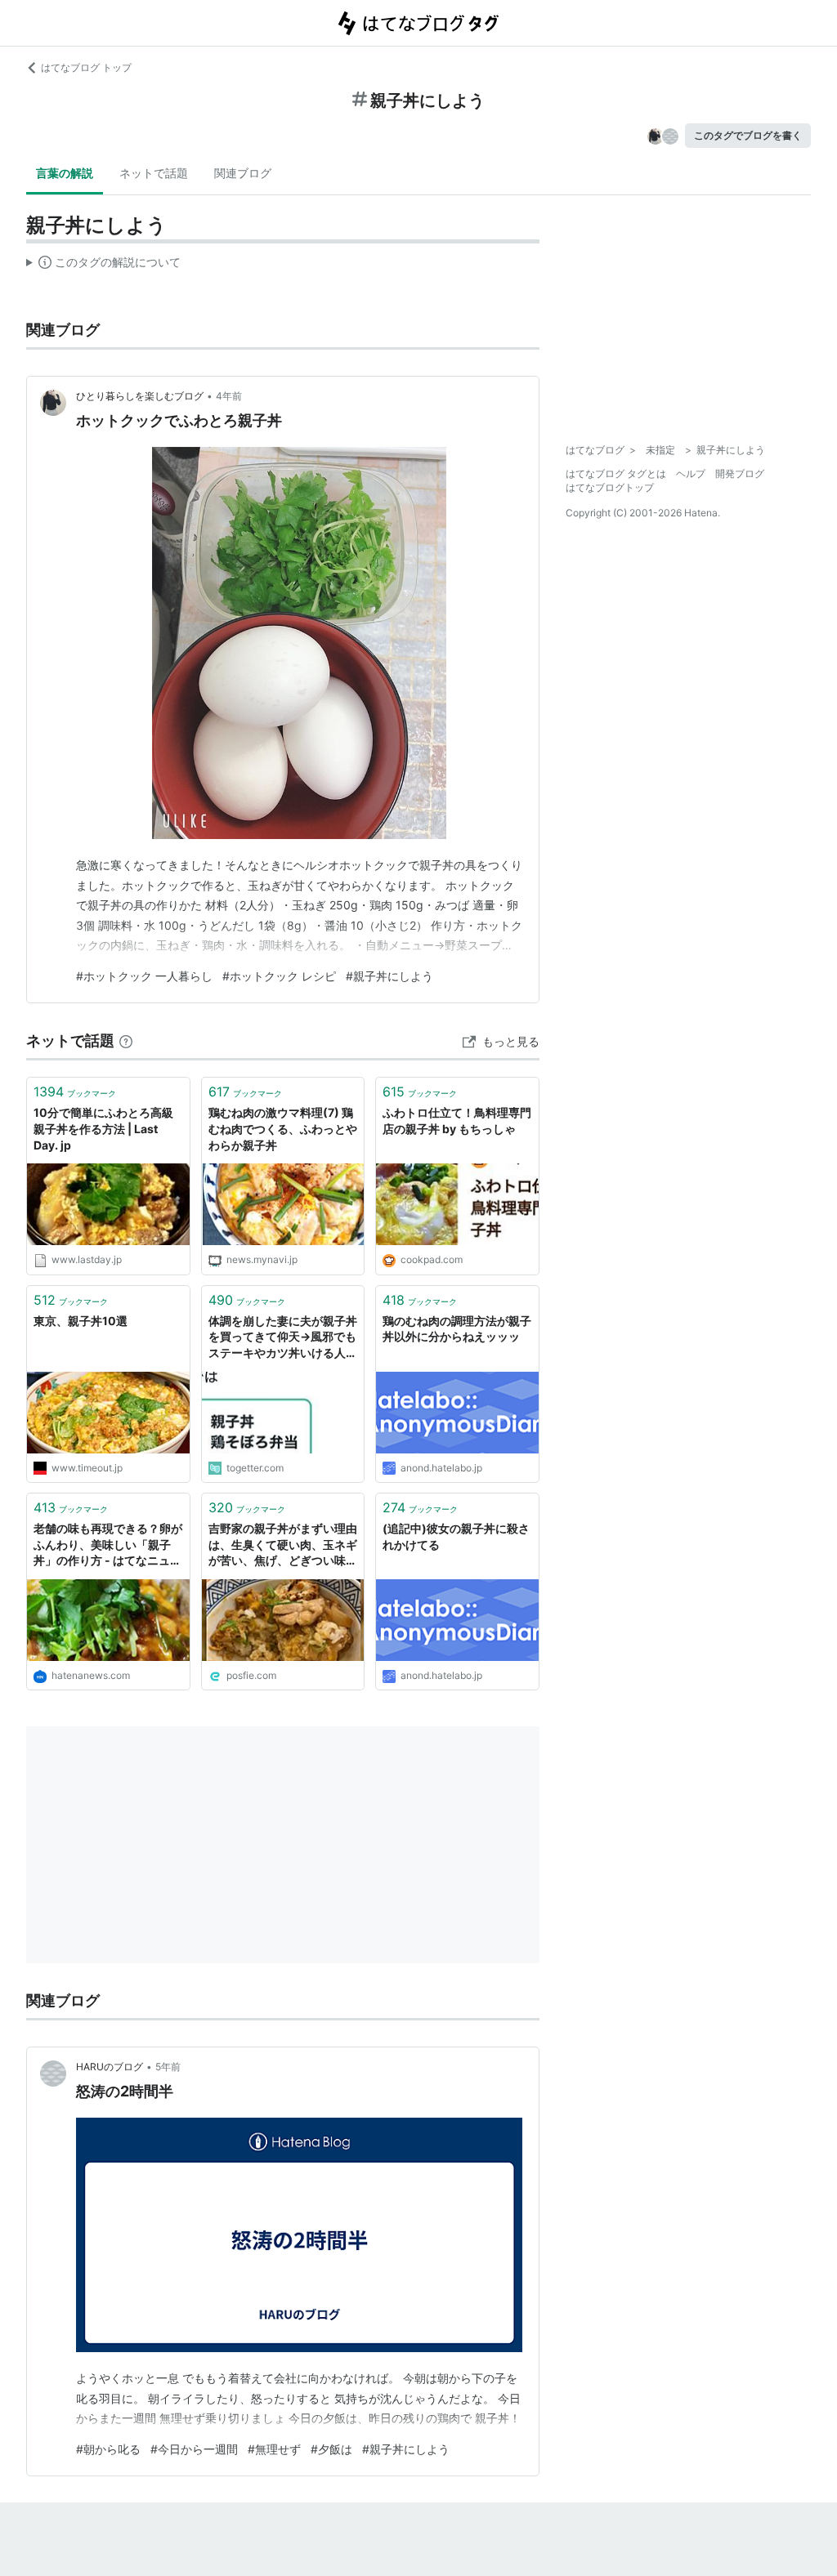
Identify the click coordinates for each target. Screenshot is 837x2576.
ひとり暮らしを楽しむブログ (140, 396)
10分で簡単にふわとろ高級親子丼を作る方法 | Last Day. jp (103, 1128)
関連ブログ (243, 173)
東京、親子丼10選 (81, 1321)
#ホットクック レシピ (279, 976)
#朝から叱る (108, 2449)
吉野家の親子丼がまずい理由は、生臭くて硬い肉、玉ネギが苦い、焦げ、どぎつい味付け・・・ (283, 1545)
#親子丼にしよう (389, 976)
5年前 (168, 2067)
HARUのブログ (110, 2067)
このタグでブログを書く (748, 135)
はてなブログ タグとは (616, 473)
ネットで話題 (154, 173)
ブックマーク (75, 1092)
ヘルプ (691, 473)
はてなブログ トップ (86, 67)
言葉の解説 (65, 173)
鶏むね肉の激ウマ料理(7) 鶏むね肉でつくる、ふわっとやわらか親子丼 (283, 1128)
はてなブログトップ (610, 487)
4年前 (229, 396)
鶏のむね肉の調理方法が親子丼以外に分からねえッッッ (457, 1329)
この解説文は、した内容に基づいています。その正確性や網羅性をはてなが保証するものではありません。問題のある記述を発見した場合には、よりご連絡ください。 (103, 266)
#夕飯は (331, 2449)
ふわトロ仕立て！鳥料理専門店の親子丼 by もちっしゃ (457, 1121)
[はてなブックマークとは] (126, 1040)
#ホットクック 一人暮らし (144, 976)
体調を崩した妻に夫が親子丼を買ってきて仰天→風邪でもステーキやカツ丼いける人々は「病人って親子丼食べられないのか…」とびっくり (283, 1338)
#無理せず (274, 2449)
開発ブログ (740, 473)
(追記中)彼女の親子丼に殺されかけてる (456, 1536)
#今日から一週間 (194, 2449)
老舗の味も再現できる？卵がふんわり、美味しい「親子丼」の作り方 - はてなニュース (108, 1545)
